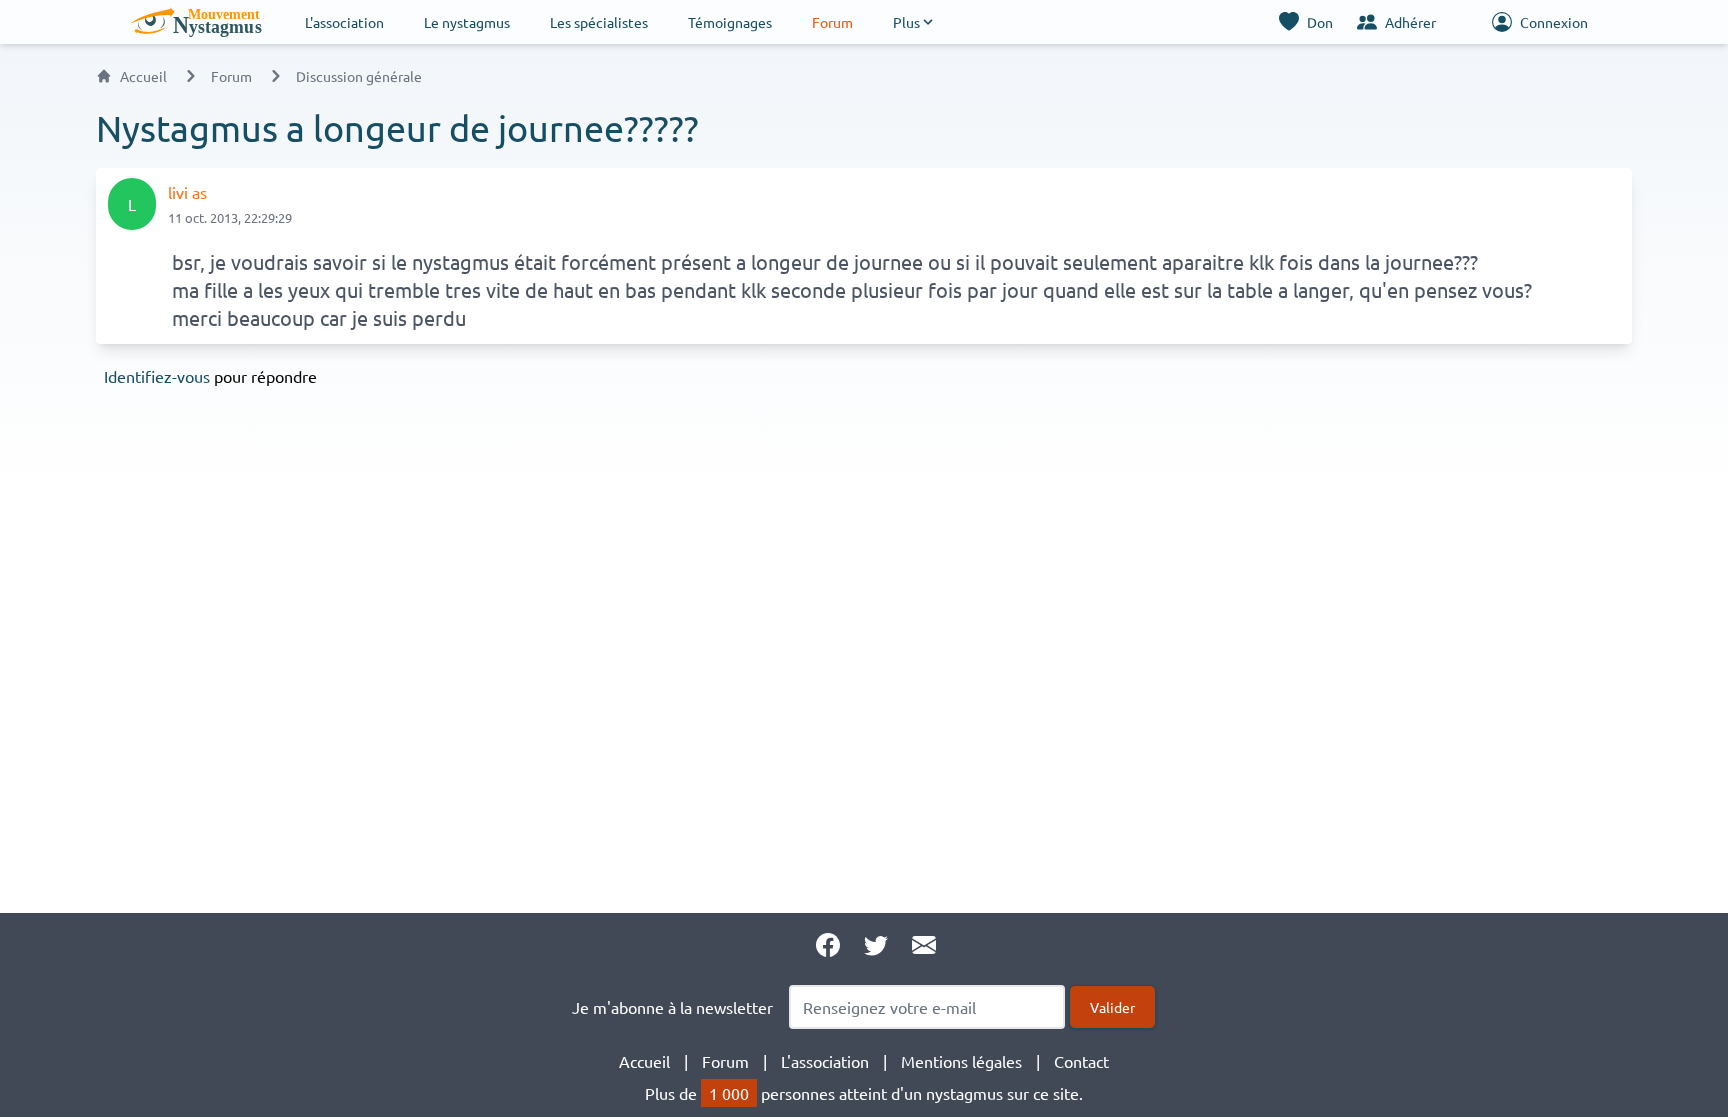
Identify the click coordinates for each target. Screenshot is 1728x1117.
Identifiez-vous (157, 376)
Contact (1081, 1061)
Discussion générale (359, 76)
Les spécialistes (599, 22)
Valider (1112, 1007)
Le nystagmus (467, 22)
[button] (914, 22)
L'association (344, 22)
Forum (832, 22)
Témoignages (730, 22)
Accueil (143, 76)
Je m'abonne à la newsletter (672, 1007)
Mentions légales (961, 1061)
